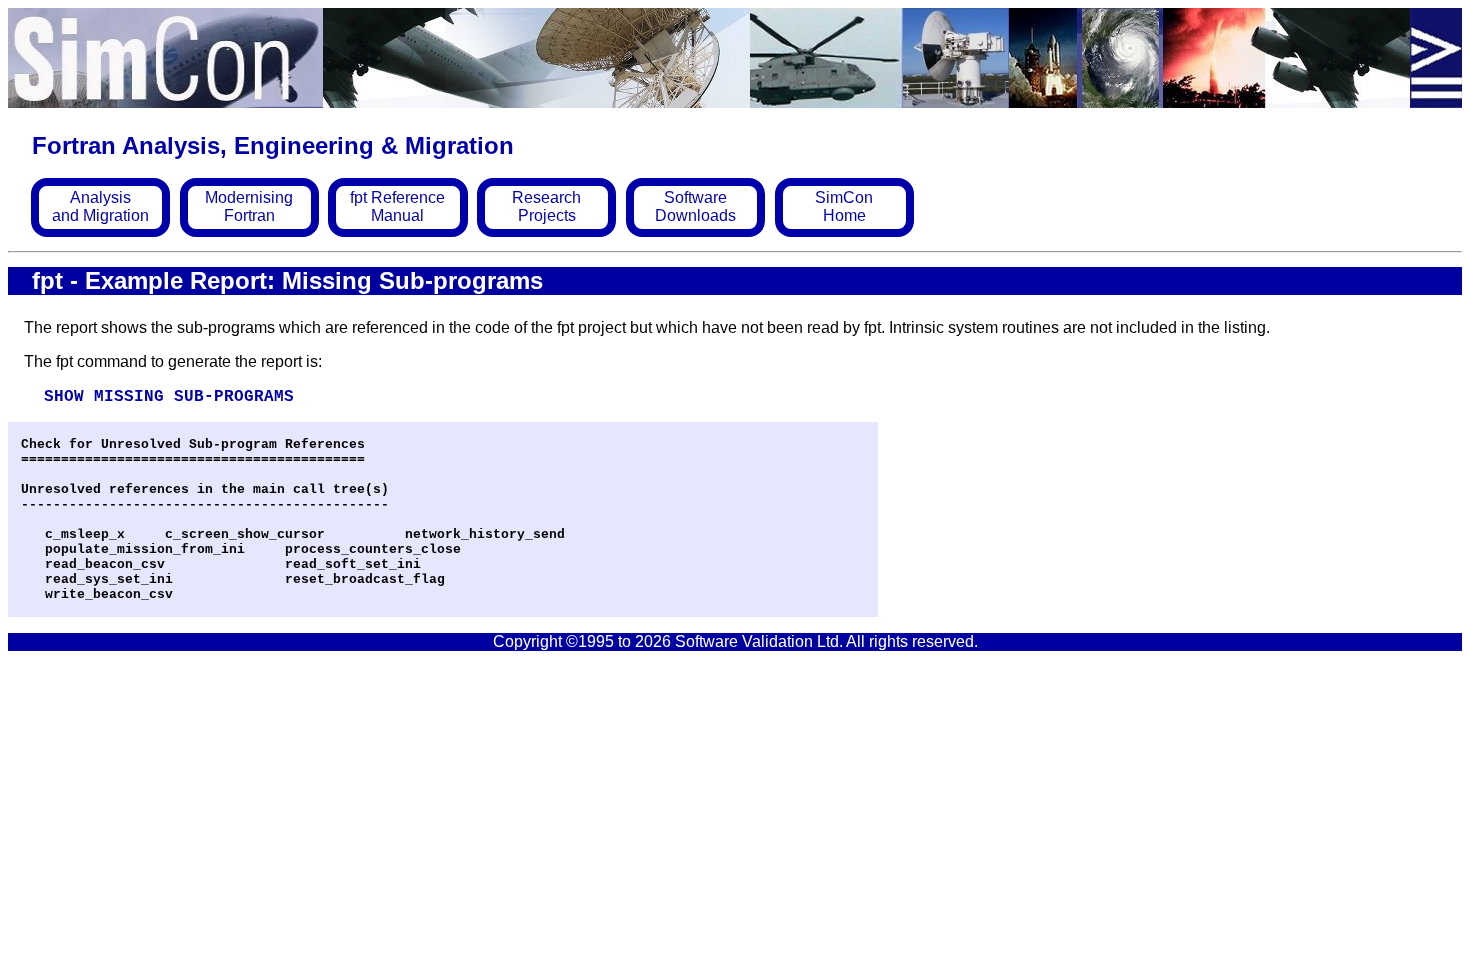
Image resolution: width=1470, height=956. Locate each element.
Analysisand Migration (100, 206)
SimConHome (844, 206)
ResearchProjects (546, 206)
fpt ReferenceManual (397, 206)
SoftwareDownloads (695, 206)
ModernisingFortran (249, 206)
